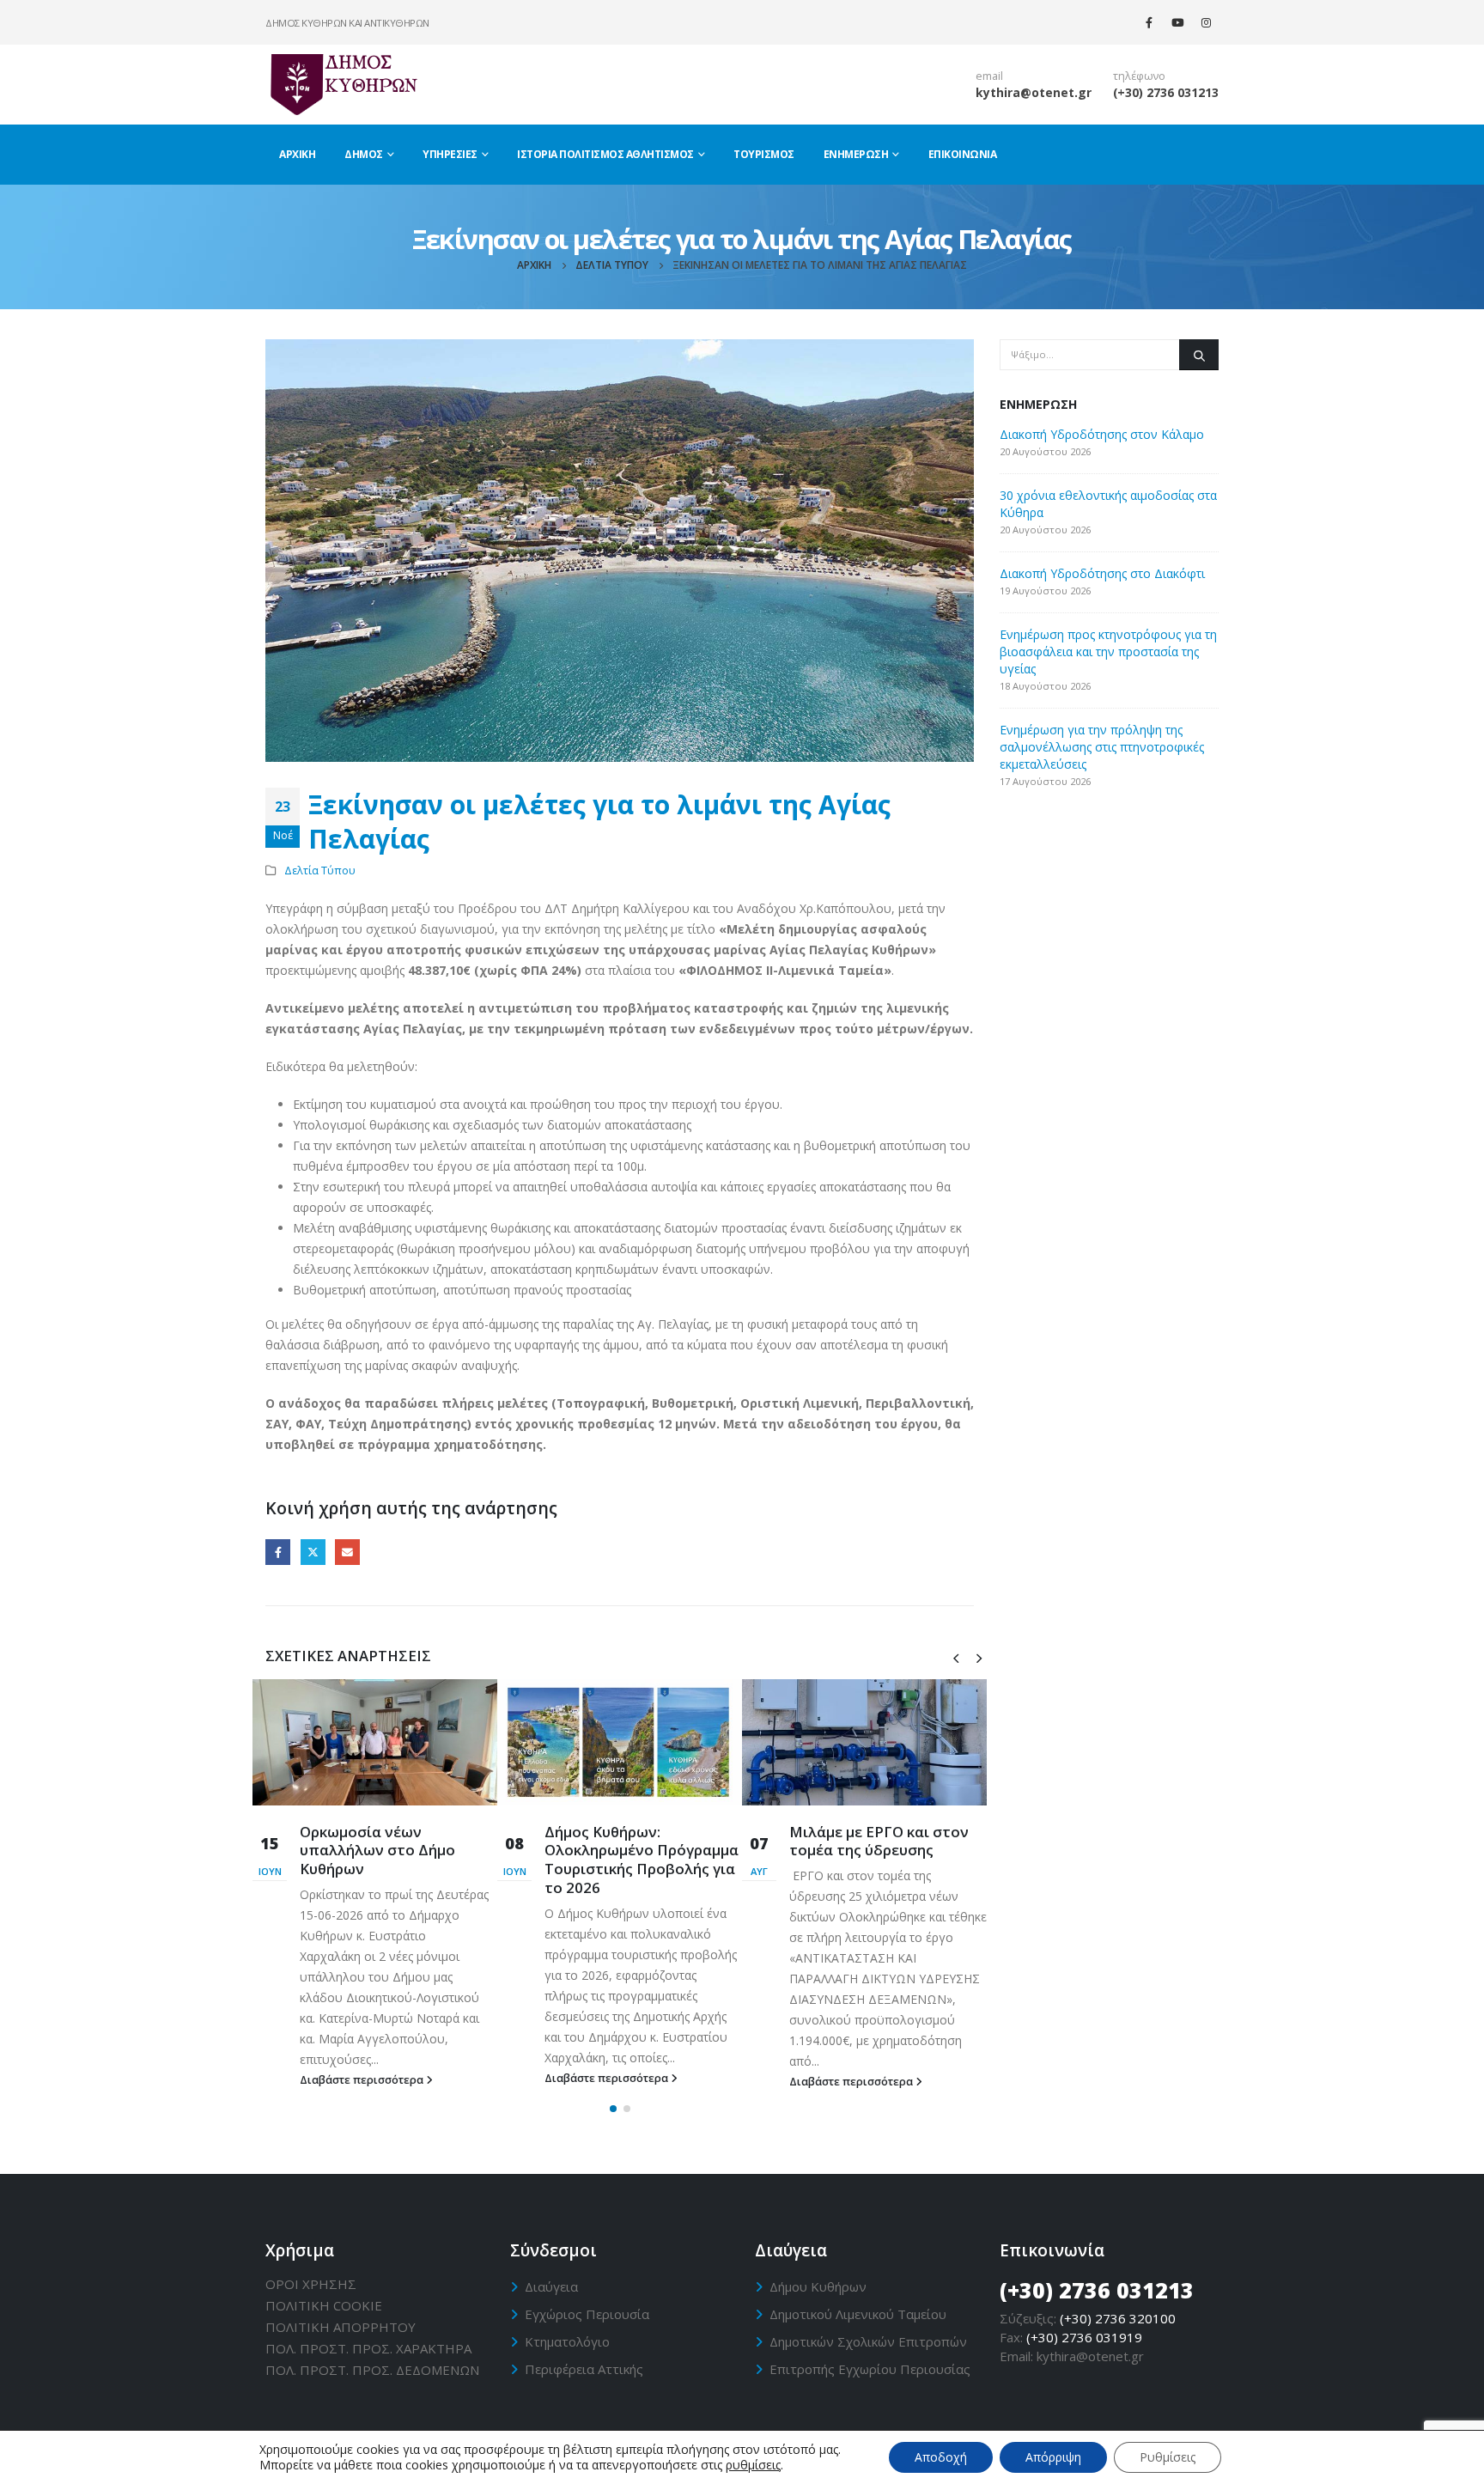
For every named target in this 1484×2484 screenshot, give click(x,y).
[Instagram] (1206, 22)
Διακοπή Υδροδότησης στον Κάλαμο (1102, 434)
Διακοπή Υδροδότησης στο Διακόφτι (1102, 573)
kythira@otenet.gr (1034, 92)
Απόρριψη (1053, 2457)
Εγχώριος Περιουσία (587, 2314)
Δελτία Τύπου (320, 871)
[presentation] (956, 1657)
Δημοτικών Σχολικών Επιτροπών (868, 2341)
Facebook (278, 1552)
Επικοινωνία (963, 154)
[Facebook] (1149, 22)
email (989, 76)
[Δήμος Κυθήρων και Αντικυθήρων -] (343, 84)
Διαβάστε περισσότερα (363, 2080)
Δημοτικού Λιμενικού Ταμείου (858, 2314)
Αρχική (297, 154)
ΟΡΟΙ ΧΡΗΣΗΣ (311, 2284)
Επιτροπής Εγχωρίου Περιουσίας (870, 2369)
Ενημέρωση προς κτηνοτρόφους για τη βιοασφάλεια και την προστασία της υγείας (1108, 651)
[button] (613, 2109)
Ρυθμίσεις (1168, 2457)
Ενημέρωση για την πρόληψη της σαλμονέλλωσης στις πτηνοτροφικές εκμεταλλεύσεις (1102, 747)
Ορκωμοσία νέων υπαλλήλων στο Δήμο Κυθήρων (377, 1851)
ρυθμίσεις (753, 2465)
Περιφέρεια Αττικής (584, 2369)
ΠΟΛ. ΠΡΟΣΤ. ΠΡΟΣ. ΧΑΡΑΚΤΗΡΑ (368, 2348)
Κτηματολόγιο (567, 2341)
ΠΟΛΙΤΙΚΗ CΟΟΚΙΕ (324, 2305)
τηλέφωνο (1139, 76)
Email (347, 1552)
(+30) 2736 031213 (1166, 92)
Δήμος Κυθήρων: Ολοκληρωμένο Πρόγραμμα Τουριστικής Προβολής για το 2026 (642, 1860)
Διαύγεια (551, 2286)
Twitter (313, 1552)
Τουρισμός (764, 154)
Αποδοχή (941, 2457)
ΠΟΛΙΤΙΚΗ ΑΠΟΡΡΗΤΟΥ (341, 2327)
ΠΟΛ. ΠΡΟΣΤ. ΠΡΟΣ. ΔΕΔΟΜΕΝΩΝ (372, 2370)
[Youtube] (1177, 22)
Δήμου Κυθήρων (818, 2286)
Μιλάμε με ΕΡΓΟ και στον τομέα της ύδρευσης (879, 1841)
